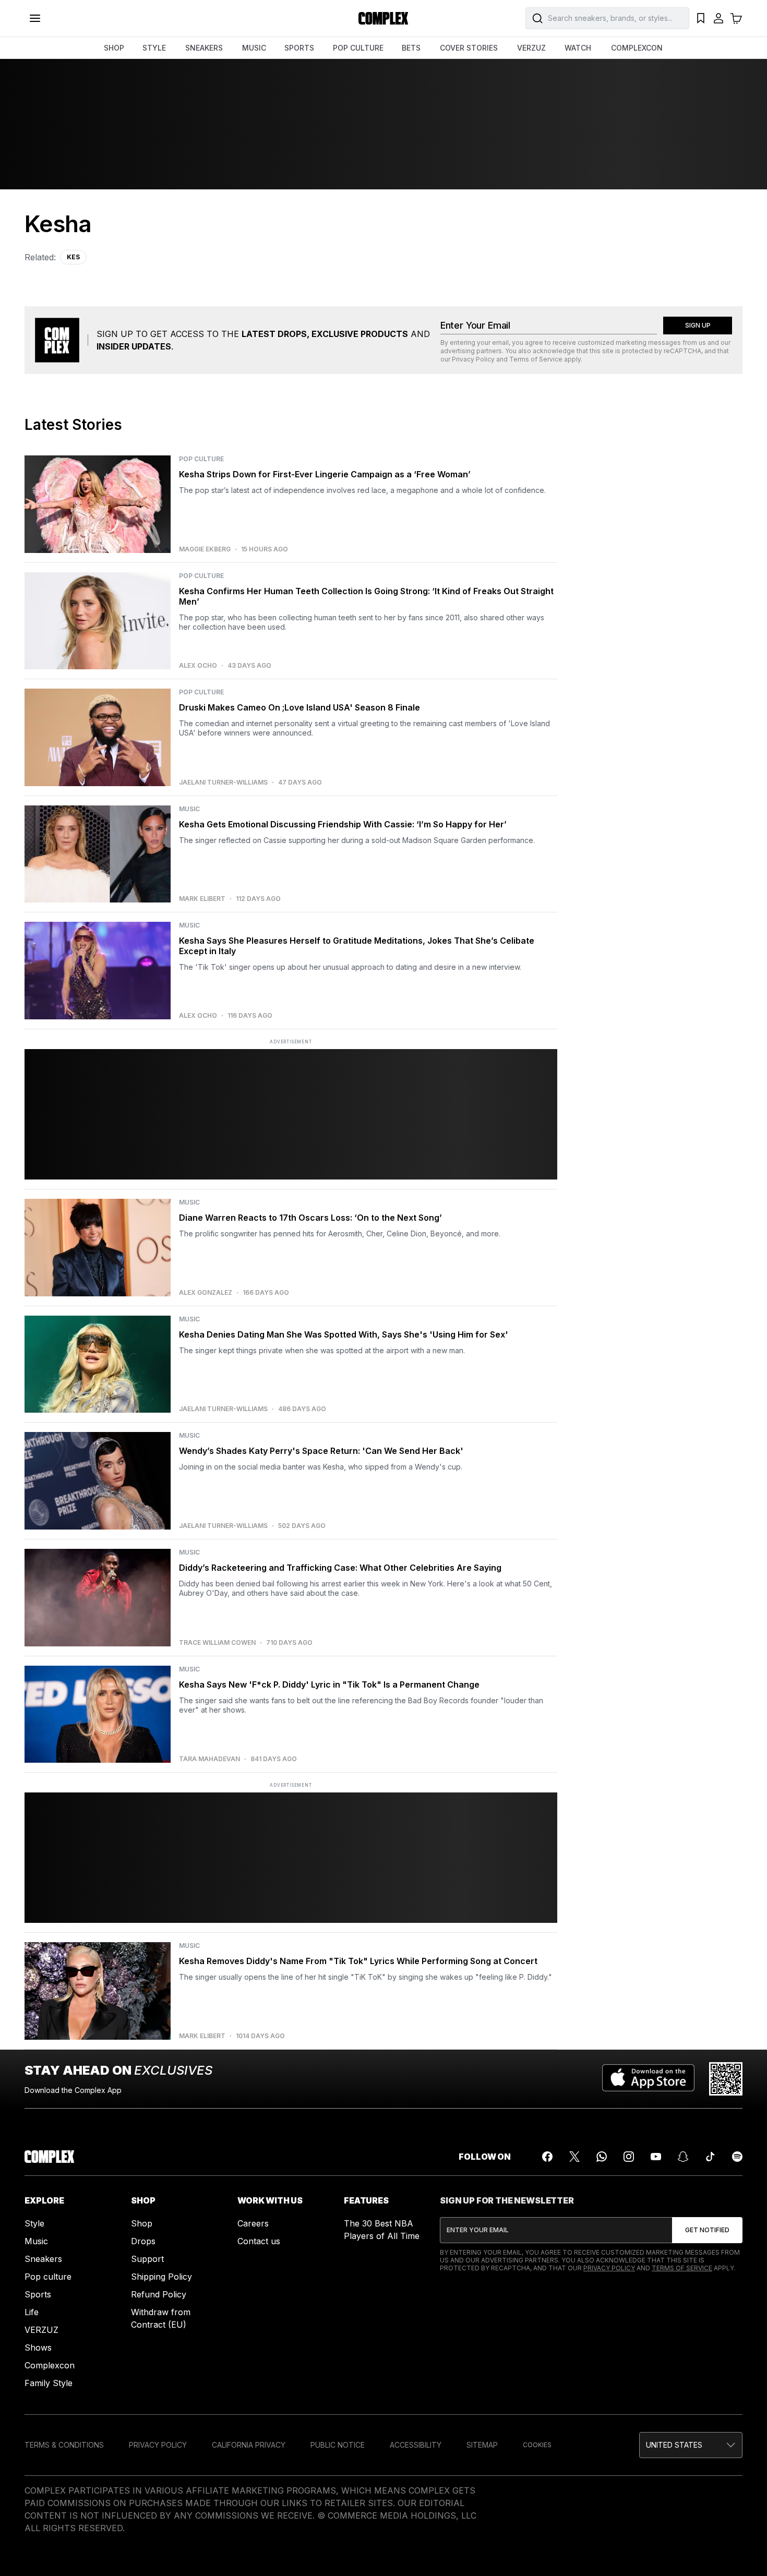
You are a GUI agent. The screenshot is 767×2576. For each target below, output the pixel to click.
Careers (253, 2223)
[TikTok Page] (710, 2157)
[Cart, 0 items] (736, 18)
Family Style (49, 2383)
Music (36, 2241)
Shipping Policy (161, 2277)
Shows (38, 2348)
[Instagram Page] (629, 2157)
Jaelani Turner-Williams (223, 783)
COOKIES (537, 2445)
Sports (38, 2294)
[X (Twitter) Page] (574, 2157)
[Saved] (701, 18)
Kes (73, 257)
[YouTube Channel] (656, 2157)
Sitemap (482, 2445)
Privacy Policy (473, 359)
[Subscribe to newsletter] (707, 2230)
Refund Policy (159, 2294)
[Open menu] (35, 18)
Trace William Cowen (217, 1643)
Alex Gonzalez (206, 1293)
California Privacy (249, 2445)
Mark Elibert (202, 899)
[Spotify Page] (737, 2157)
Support (147, 2259)
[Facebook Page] (547, 2157)
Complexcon (50, 2365)
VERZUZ (531, 48)
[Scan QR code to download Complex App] (726, 2079)
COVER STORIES (469, 48)
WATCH (578, 48)
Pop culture (48, 2277)
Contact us (259, 2241)
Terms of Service (536, 359)
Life (32, 2312)
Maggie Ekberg (205, 549)
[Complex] (383, 18)
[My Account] (718, 18)
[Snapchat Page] (683, 2157)
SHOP (114, 48)
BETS (411, 48)
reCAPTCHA (682, 351)
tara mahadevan (209, 1759)
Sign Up (698, 325)
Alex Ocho (198, 666)
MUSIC (254, 48)
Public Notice (338, 2445)
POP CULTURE (358, 48)
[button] (691, 2445)
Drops (143, 2241)
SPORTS (299, 48)
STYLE (154, 48)
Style (34, 2223)
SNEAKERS (204, 48)
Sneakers (43, 2259)
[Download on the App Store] (648, 2079)
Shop (142, 2223)
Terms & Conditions (64, 2445)
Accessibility (416, 2445)
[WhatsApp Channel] (602, 2157)
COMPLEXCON (637, 48)
